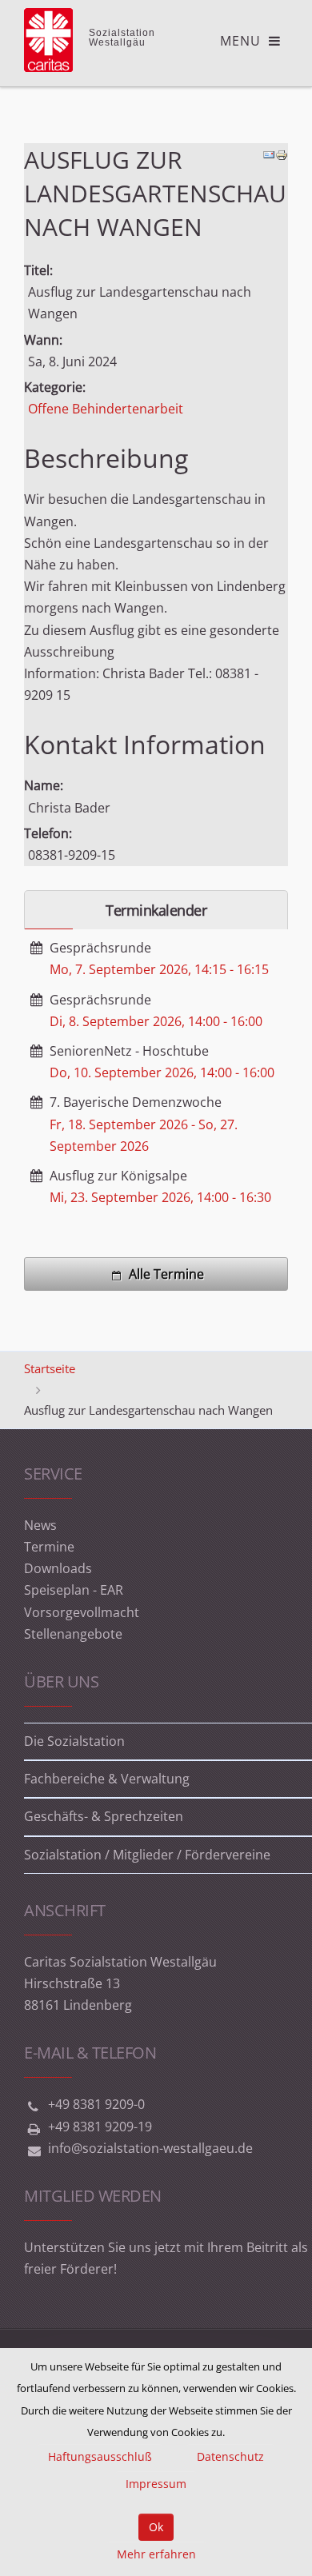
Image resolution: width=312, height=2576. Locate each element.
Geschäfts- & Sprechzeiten (104, 1816)
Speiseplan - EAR (74, 1590)
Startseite (50, 1368)
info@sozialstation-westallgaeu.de (150, 2148)
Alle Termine (166, 1274)
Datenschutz (230, 2456)
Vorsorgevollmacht (82, 1612)
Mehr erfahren (156, 2554)
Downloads (58, 1568)
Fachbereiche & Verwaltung (107, 1779)
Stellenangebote (73, 1634)
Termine (49, 1547)
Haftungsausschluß (100, 2456)
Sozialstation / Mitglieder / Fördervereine (147, 1855)
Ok (156, 2527)
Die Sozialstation (74, 1741)
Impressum (156, 2484)
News (40, 1525)
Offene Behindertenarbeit (106, 409)
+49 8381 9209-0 (96, 2104)
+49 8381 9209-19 (100, 2127)
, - (159, 969)
